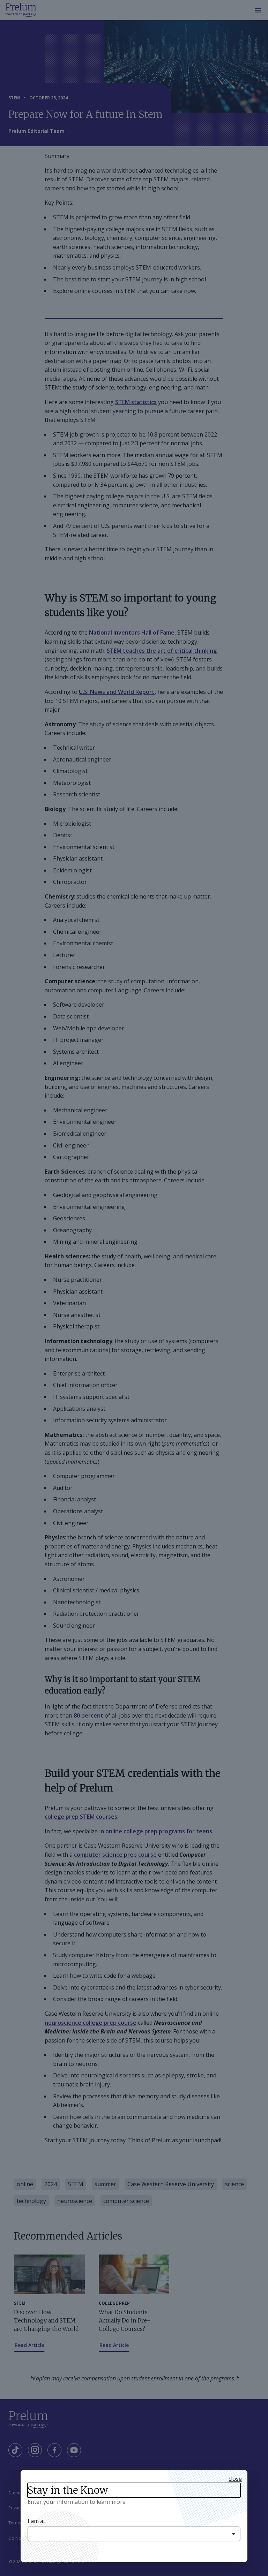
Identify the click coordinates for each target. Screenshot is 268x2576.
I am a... (37, 2521)
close (235, 2479)
